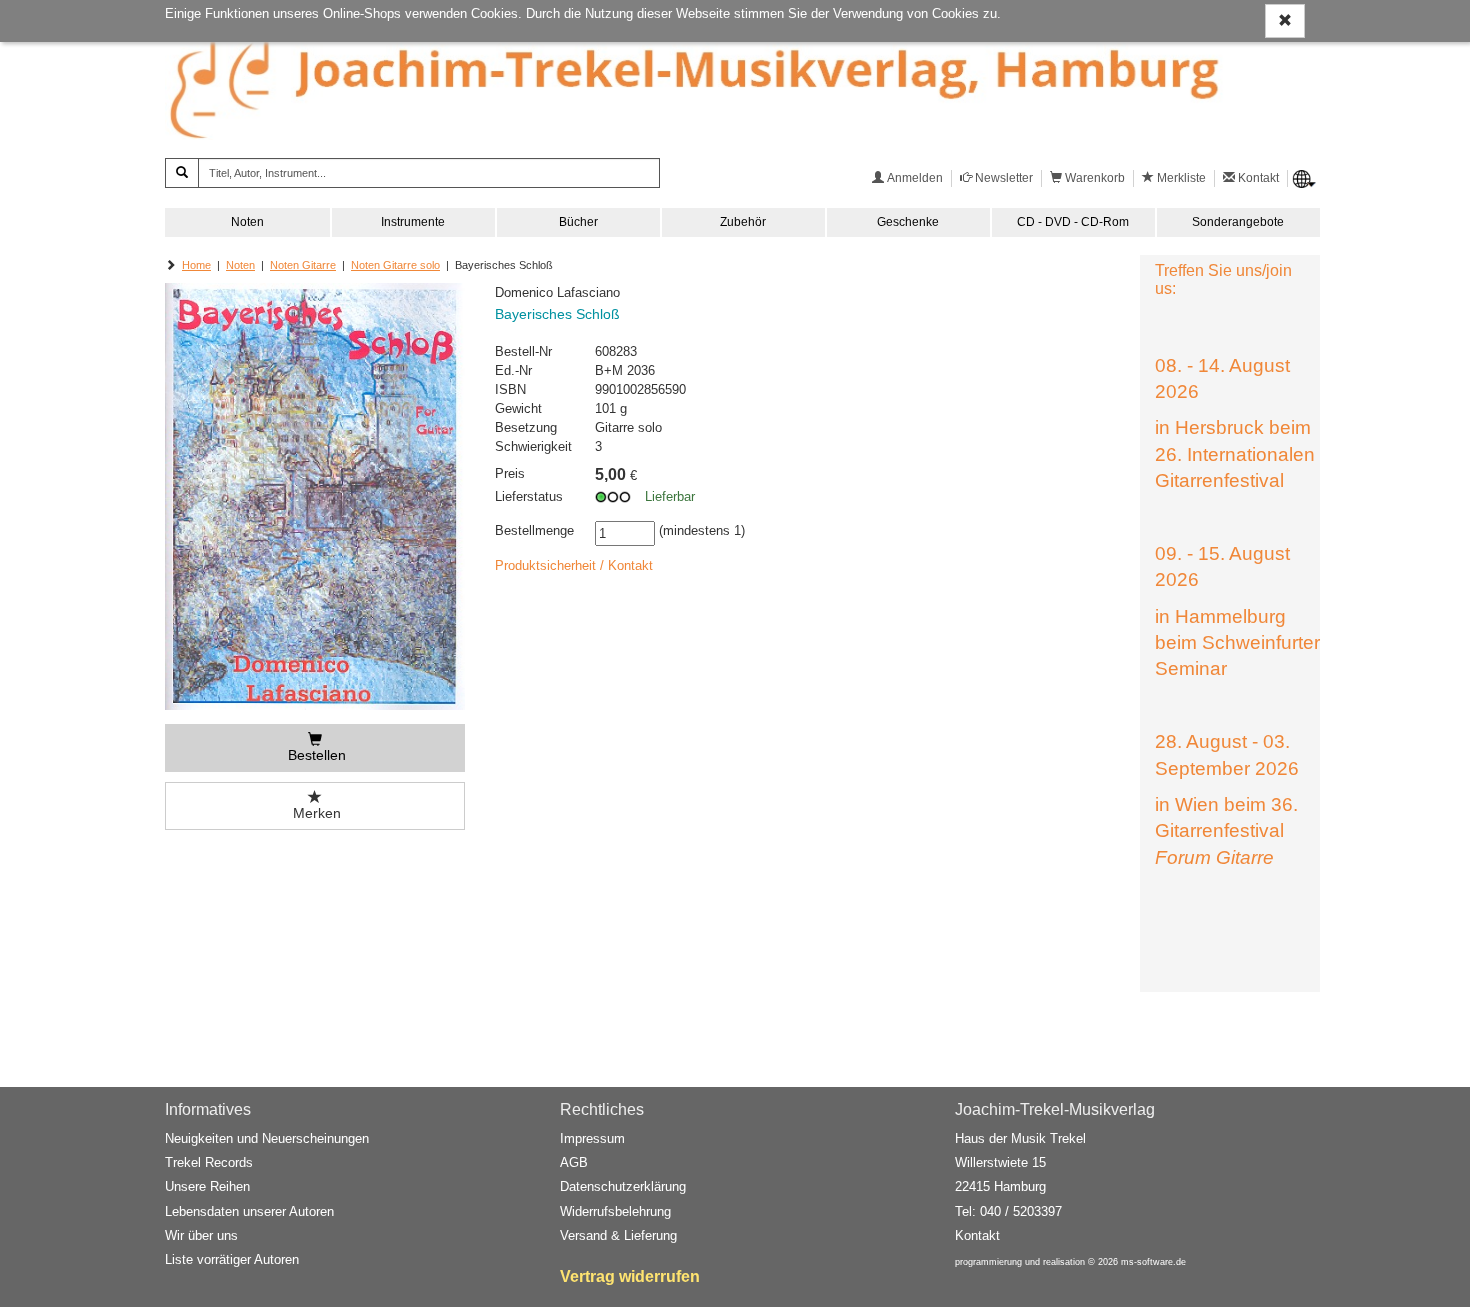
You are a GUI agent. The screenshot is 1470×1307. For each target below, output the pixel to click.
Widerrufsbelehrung (615, 1211)
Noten (247, 222)
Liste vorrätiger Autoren (232, 1259)
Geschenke (908, 222)
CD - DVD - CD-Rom (1073, 222)
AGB (574, 1162)
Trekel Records (209, 1162)
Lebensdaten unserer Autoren (249, 1211)
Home (196, 265)
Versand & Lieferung (618, 1235)
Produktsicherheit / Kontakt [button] (574, 565)
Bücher (578, 222)
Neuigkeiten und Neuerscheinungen (267, 1138)
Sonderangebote (1238, 222)
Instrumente (413, 222)
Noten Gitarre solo (395, 265)
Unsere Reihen (207, 1186)
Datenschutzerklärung (623, 1186)
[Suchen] (182, 173)
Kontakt (977, 1235)
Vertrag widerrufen (630, 1276)
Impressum (592, 1138)
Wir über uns (201, 1235)
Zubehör (743, 222)
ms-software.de (1153, 1262)
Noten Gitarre (303, 265)
